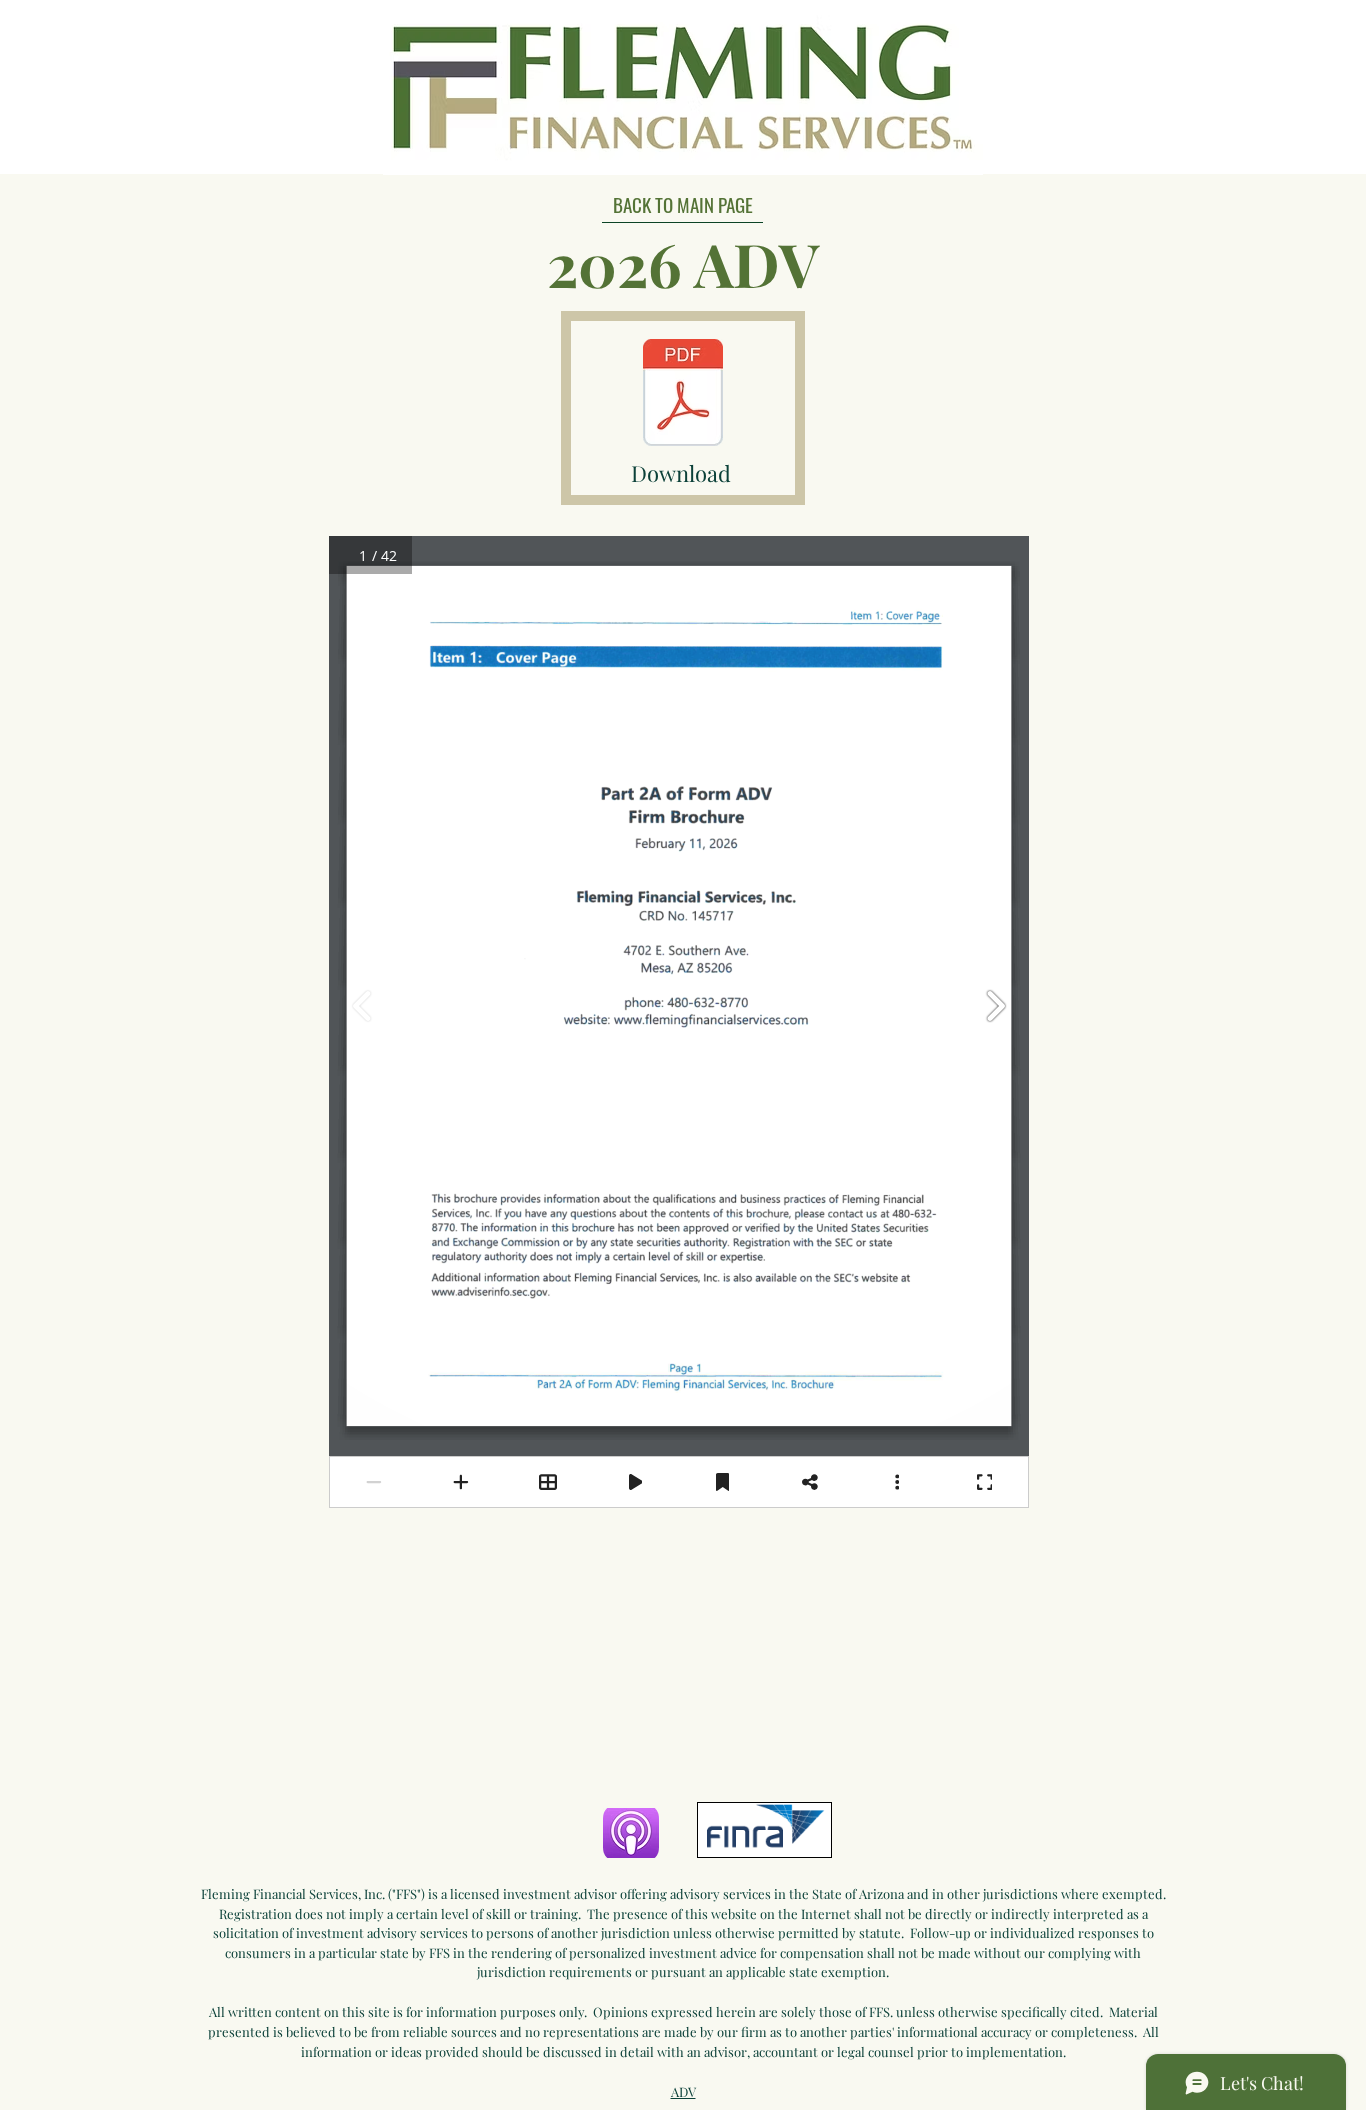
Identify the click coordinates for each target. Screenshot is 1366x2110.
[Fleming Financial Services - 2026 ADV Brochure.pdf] (683, 395)
